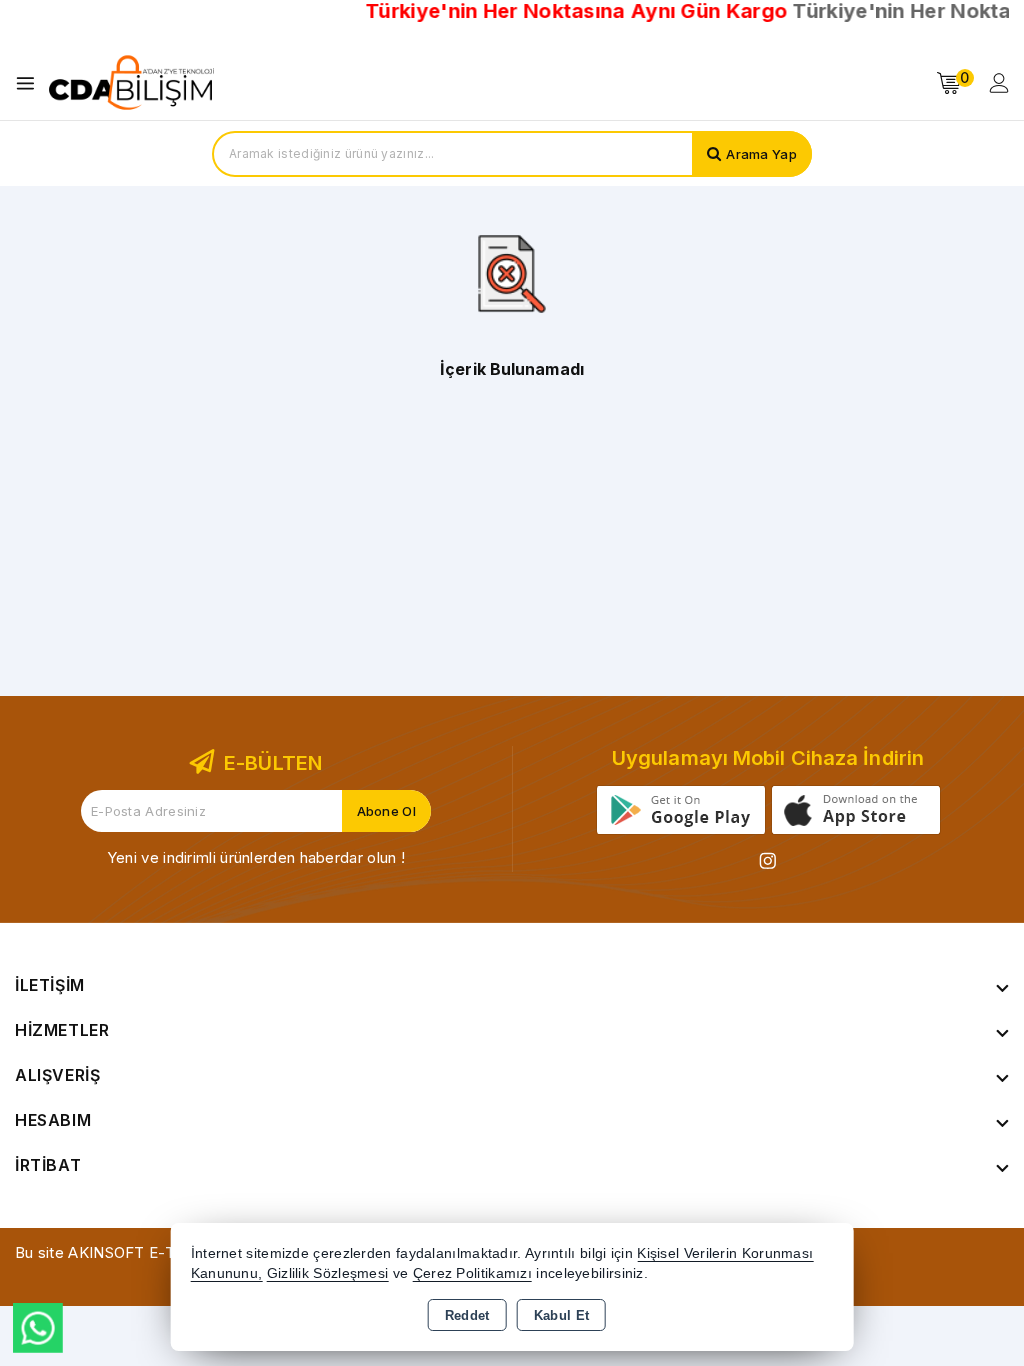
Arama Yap (761, 154)
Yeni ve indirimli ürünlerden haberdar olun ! (256, 857)
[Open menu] (30, 83)
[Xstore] (131, 83)
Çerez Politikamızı (472, 1273)
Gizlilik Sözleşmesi (328, 1273)
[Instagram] (768, 861)
